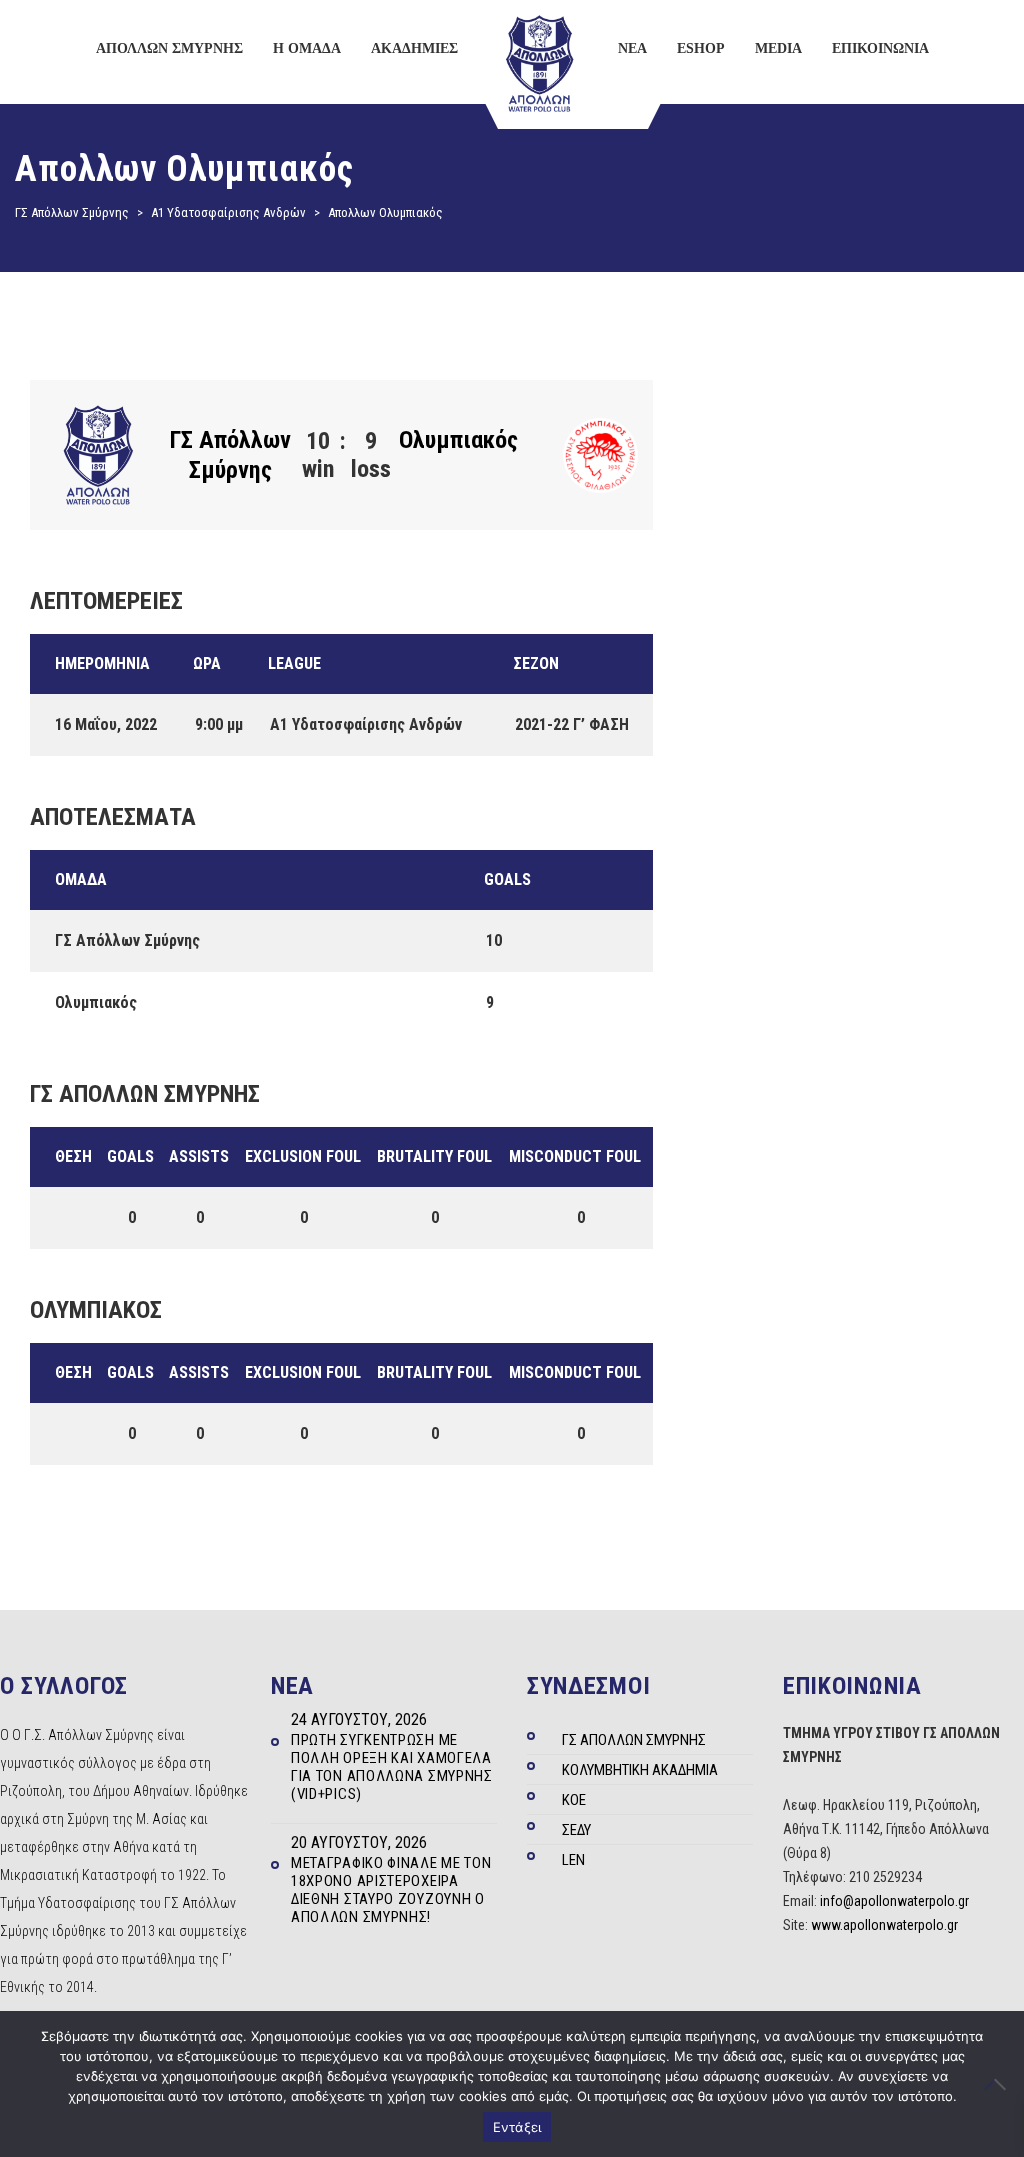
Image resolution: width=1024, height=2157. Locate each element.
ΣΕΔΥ (576, 1830)
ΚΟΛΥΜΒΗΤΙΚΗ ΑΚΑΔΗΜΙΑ (640, 1770)
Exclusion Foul (303, 1156)
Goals (130, 1156)
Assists (199, 1156)
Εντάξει (517, 2127)
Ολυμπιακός (458, 440)
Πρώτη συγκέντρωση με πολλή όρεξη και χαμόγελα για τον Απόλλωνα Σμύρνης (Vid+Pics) (392, 1767)
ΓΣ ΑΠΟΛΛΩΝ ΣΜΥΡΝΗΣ (634, 1740)
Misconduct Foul (575, 1156)
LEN (573, 1860)
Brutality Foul (434, 1156)
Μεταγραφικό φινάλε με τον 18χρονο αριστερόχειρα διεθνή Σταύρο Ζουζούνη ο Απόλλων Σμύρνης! (391, 1890)
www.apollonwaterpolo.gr (884, 1925)
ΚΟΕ (574, 1800)
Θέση (73, 1156)
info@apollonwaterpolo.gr (894, 1901)
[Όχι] (999, 2084)
